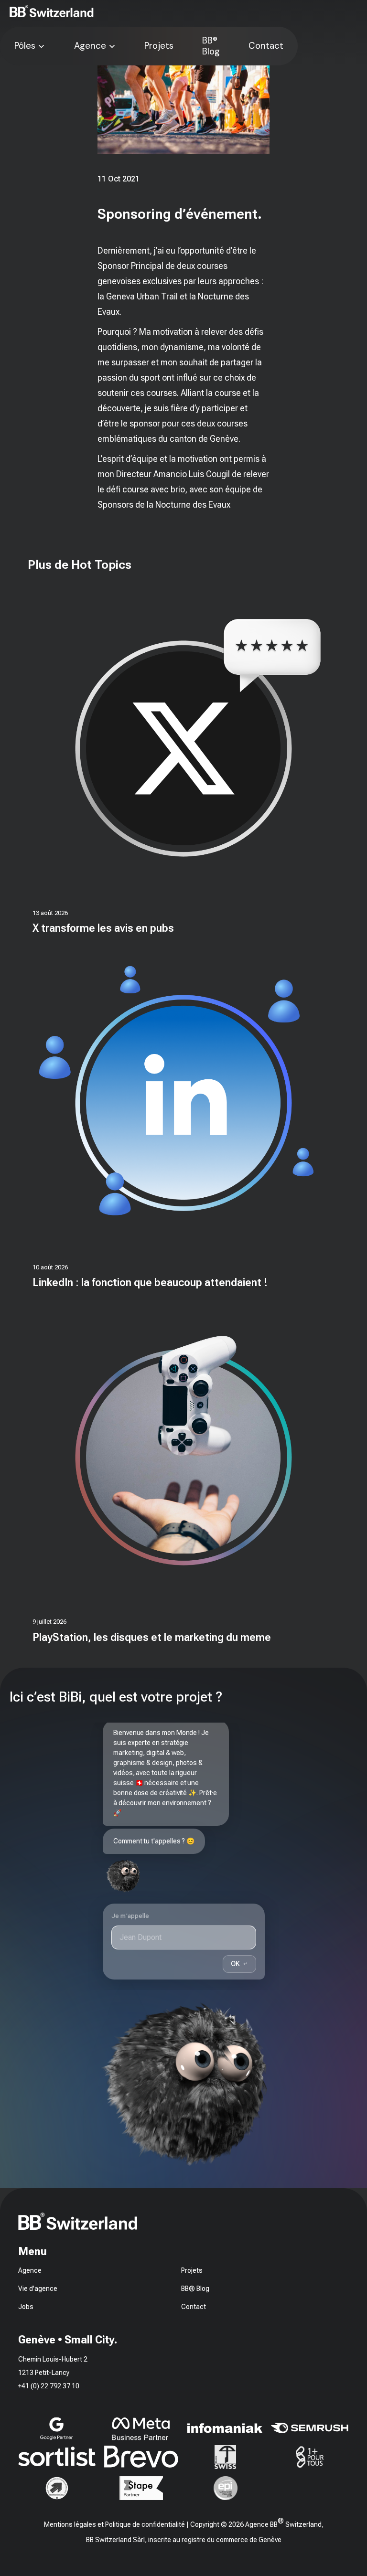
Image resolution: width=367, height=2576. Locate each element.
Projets (159, 46)
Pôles (25, 46)
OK (239, 1963)
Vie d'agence (38, 2289)
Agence (90, 46)
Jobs (26, 2307)
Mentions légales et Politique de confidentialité (114, 2524)
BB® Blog (211, 46)
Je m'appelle (130, 1916)
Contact (266, 46)
